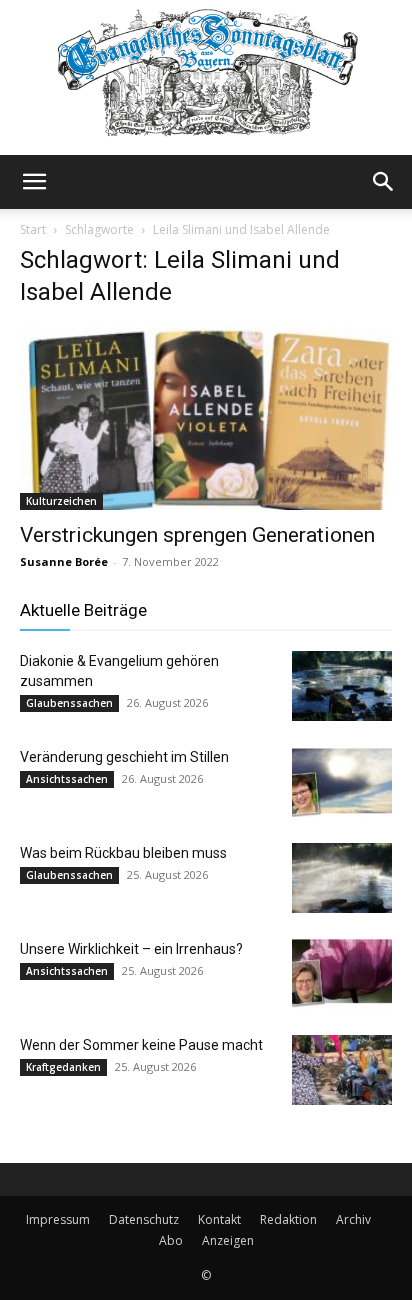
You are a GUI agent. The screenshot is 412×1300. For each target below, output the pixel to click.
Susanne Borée (64, 561)
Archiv (353, 1219)
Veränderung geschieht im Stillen (124, 757)
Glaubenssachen (69, 703)
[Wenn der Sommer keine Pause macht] (342, 1070)
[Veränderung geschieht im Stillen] (342, 782)
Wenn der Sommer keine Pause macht (141, 1045)
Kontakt (219, 1219)
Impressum (58, 1219)
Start (33, 229)
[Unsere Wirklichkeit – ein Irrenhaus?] (342, 974)
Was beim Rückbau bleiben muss (123, 853)
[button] (34, 182)
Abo (171, 1240)
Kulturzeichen (61, 501)
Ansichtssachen (67, 779)
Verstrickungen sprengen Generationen (197, 535)
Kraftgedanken (63, 1067)
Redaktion (288, 1219)
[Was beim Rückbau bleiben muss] (342, 878)
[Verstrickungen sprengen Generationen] (206, 419)
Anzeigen (228, 1240)
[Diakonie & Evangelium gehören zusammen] (342, 686)
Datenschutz (144, 1219)
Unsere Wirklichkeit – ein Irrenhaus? (131, 949)
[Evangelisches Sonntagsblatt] (206, 77)
